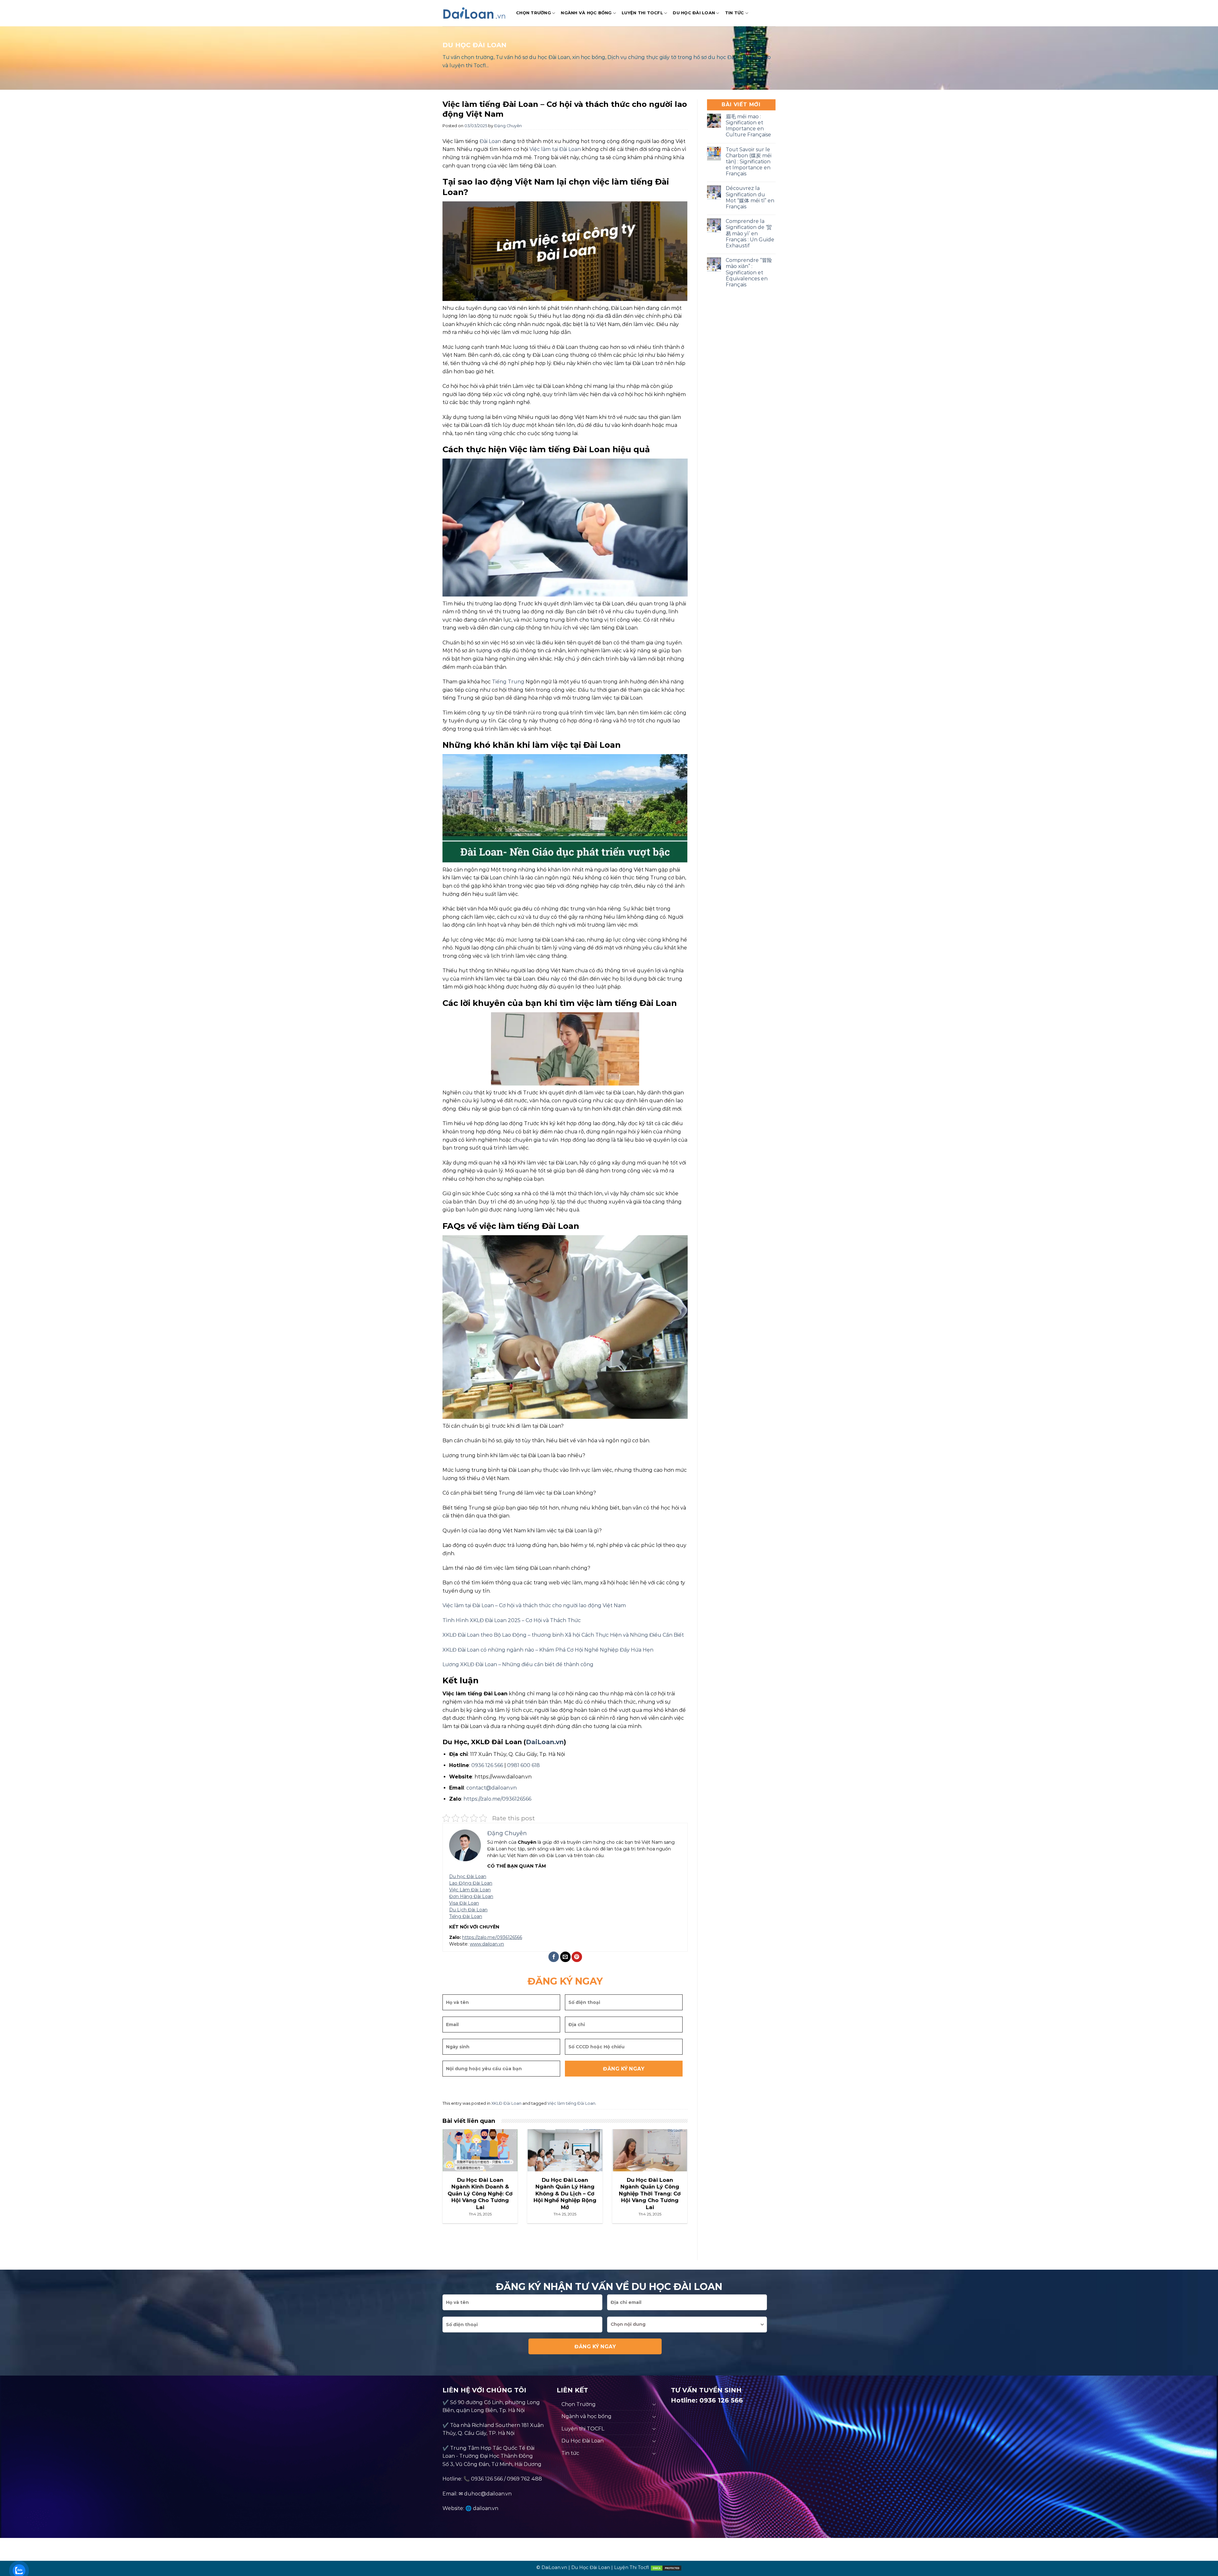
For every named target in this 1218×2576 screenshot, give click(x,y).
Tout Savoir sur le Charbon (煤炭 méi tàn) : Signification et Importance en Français (749, 162)
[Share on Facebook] (554, 1957)
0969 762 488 (524, 2479)
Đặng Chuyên (508, 126)
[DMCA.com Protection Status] (666, 2567)
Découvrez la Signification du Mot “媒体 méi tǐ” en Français (750, 197)
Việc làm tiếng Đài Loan (571, 2103)
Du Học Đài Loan (694, 13)
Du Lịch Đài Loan (468, 1910)
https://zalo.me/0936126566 (497, 1799)
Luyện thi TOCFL (642, 13)
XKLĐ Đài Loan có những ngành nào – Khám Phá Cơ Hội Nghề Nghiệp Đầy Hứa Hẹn (548, 1650)
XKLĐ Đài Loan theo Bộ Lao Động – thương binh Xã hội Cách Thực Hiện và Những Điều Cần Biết (563, 1635)
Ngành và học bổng (586, 13)
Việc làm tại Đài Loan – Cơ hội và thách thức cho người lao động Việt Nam (534, 1605)
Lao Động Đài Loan (471, 1883)
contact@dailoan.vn (491, 1788)
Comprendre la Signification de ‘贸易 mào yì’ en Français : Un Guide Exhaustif (750, 233)
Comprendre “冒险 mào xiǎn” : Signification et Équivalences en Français (749, 272)
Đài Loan (490, 141)
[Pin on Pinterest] (577, 1957)
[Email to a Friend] (565, 1957)
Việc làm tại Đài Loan (555, 149)
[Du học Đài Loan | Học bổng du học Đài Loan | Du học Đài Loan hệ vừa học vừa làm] (475, 13)
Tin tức (735, 13)
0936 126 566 (487, 2479)
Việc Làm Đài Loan (470, 1890)
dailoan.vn (486, 2508)
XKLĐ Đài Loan (506, 2103)
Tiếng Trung (508, 682)
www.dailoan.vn (487, 1944)
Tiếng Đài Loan (466, 1916)
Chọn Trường (534, 13)
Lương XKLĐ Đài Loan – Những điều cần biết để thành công (518, 1664)
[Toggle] (654, 2404)
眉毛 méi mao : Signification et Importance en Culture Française (748, 126)
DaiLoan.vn (545, 1742)
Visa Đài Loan (464, 1903)
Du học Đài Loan (468, 1876)
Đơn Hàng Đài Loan (471, 1896)
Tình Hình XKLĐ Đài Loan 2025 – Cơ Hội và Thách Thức (512, 1620)
